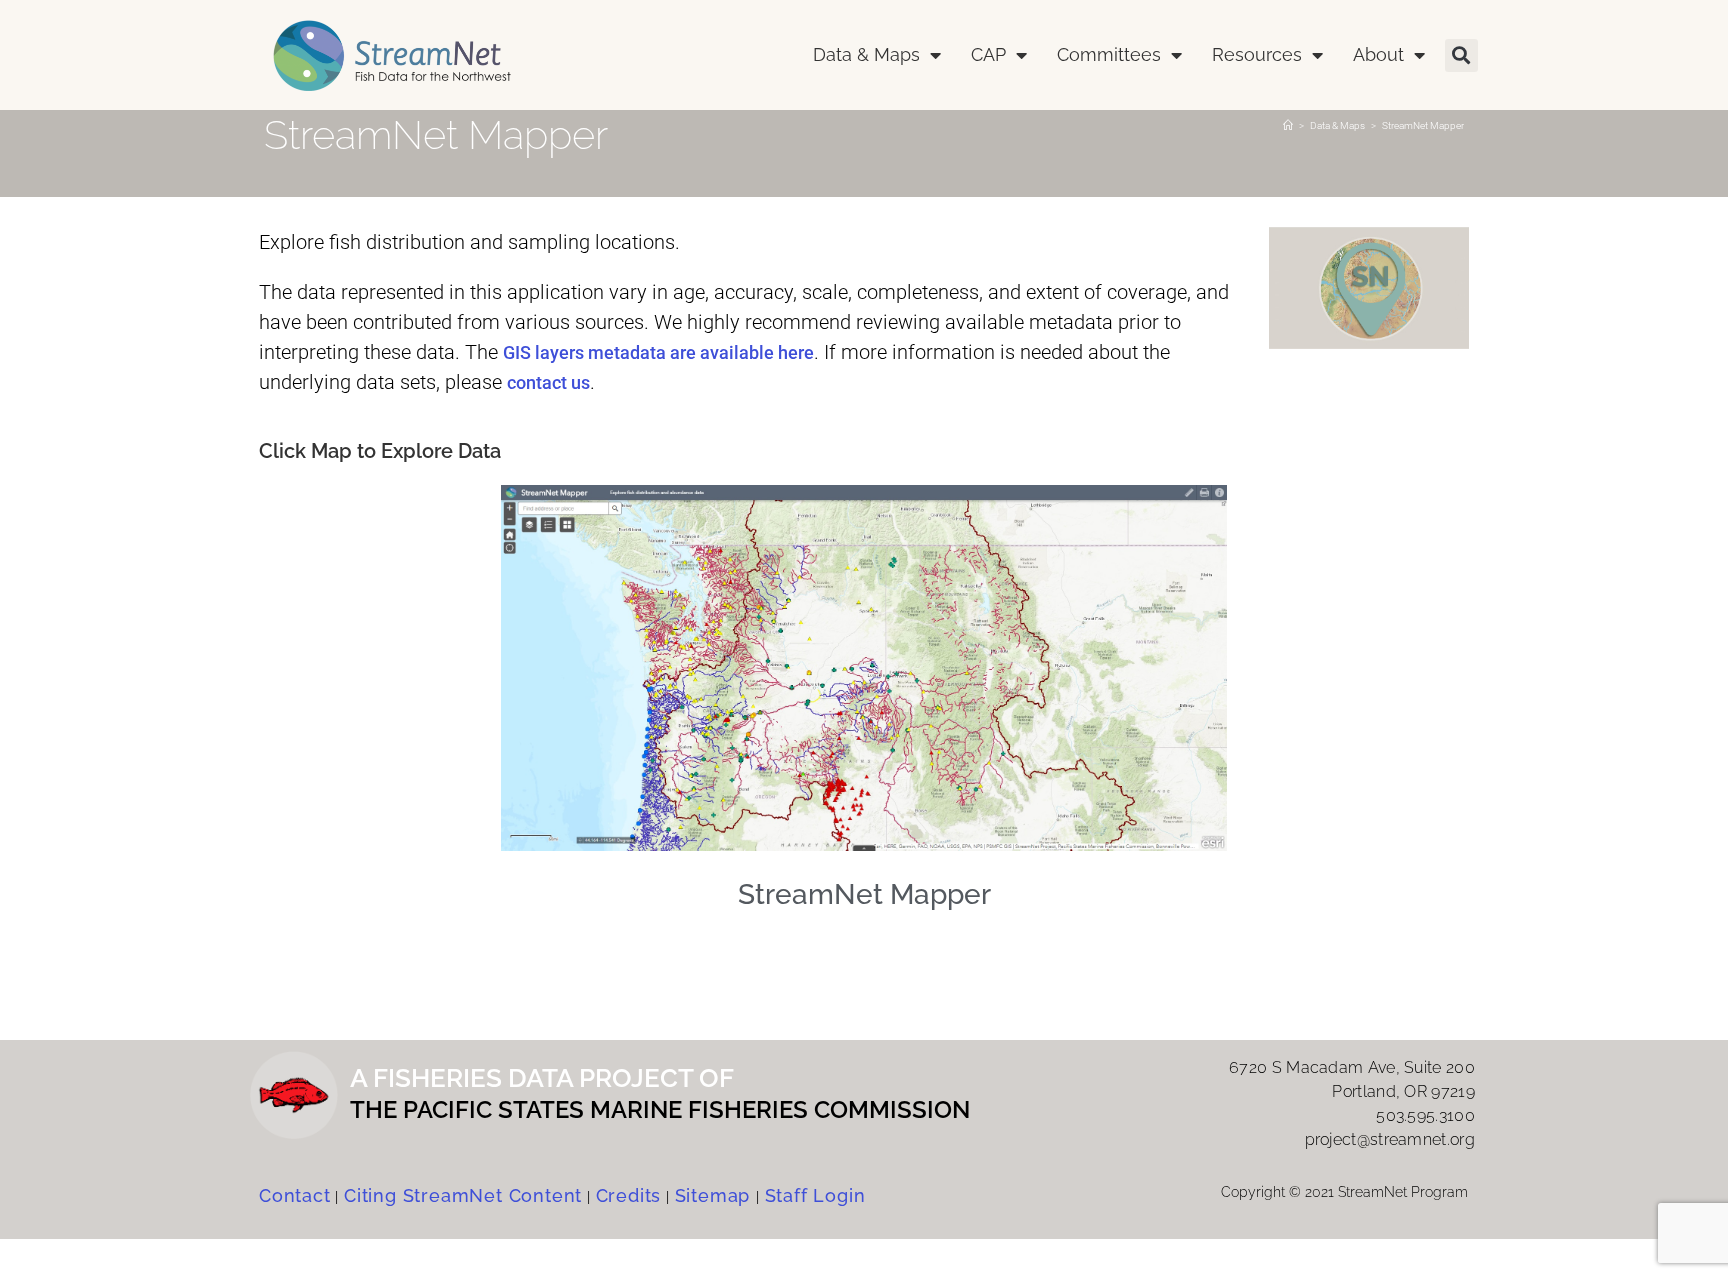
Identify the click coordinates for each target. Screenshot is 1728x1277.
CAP (988, 54)
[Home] (1288, 125)
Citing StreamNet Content (463, 1195)
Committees (1109, 54)
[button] (1461, 55)
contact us (548, 382)
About (1378, 54)
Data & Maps (866, 54)
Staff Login (815, 1195)
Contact (295, 1195)
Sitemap (715, 1195)
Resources (1257, 54)
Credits (629, 1195)
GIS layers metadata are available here (658, 352)
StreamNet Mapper (1423, 125)
